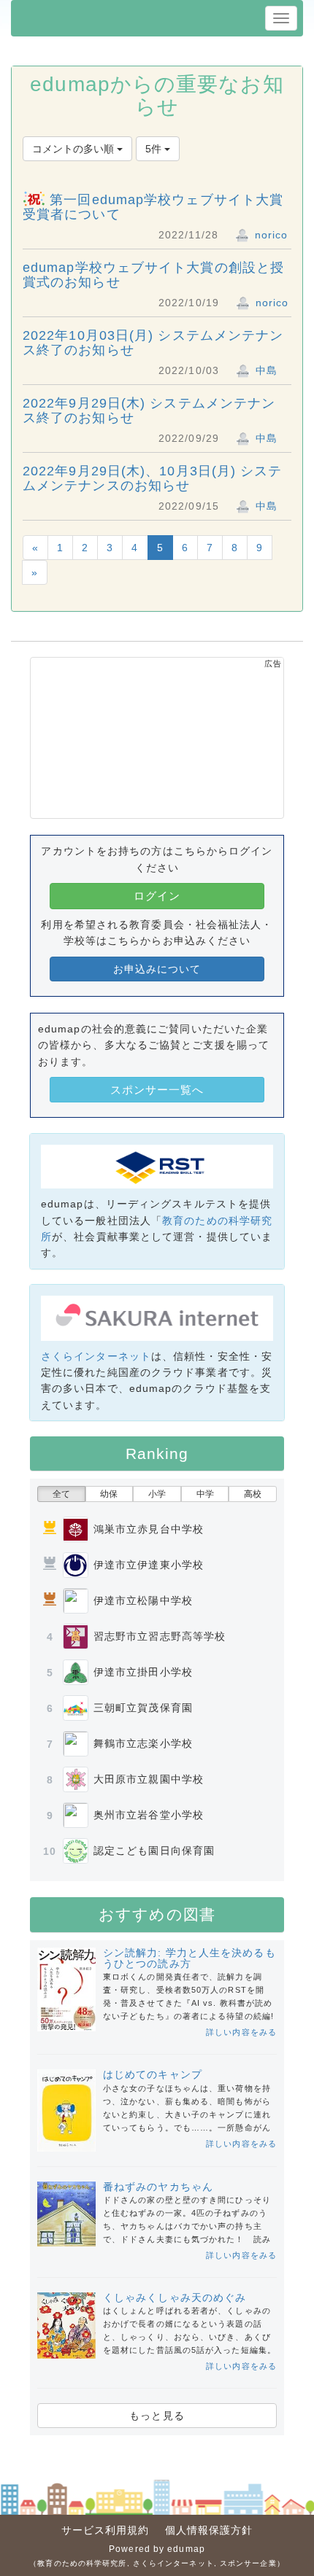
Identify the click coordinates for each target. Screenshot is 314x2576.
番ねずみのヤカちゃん (158, 2187)
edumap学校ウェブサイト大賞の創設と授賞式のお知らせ (153, 275)
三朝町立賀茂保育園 (143, 1708)
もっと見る (157, 2416)
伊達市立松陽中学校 (143, 1600)
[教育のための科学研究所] (157, 1166)
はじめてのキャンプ (153, 2074)
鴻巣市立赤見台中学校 (149, 1529)
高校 (253, 1494)
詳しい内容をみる (241, 2032)
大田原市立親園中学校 (149, 1779)
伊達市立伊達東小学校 (149, 1565)
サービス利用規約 (106, 2530)
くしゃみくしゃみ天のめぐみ (175, 2297)
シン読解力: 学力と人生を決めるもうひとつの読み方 (189, 1958)
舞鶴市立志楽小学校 (143, 1743)
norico (270, 235)
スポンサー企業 (248, 2563)
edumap (186, 2549)
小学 (157, 1494)
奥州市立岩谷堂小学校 (149, 1815)
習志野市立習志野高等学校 (160, 1636)
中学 (205, 1494)
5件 (155, 149)
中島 (265, 370)
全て (61, 1494)
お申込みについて (157, 969)
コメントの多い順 (74, 149)
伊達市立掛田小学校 (143, 1672)
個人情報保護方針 (209, 2530)
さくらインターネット (96, 1356)
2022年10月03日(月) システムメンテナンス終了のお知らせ (153, 343)
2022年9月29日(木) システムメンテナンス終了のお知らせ (149, 410)
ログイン (157, 896)
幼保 (109, 1494)
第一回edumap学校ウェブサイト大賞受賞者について (153, 207)
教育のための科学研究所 (82, 2563)
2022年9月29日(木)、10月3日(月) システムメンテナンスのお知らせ (153, 478)
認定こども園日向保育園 (154, 1851)
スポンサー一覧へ (157, 1090)
